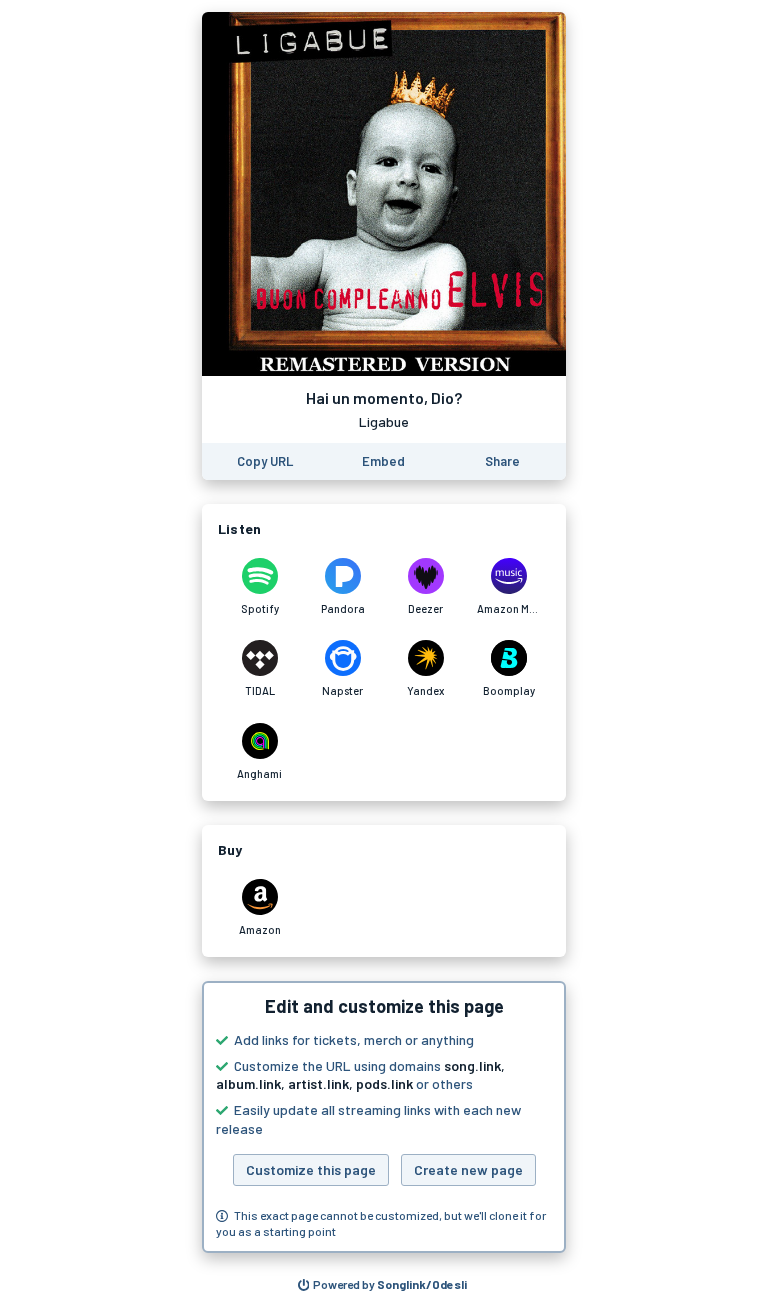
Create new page (468, 1169)
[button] (384, 1117)
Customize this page (311, 1169)
